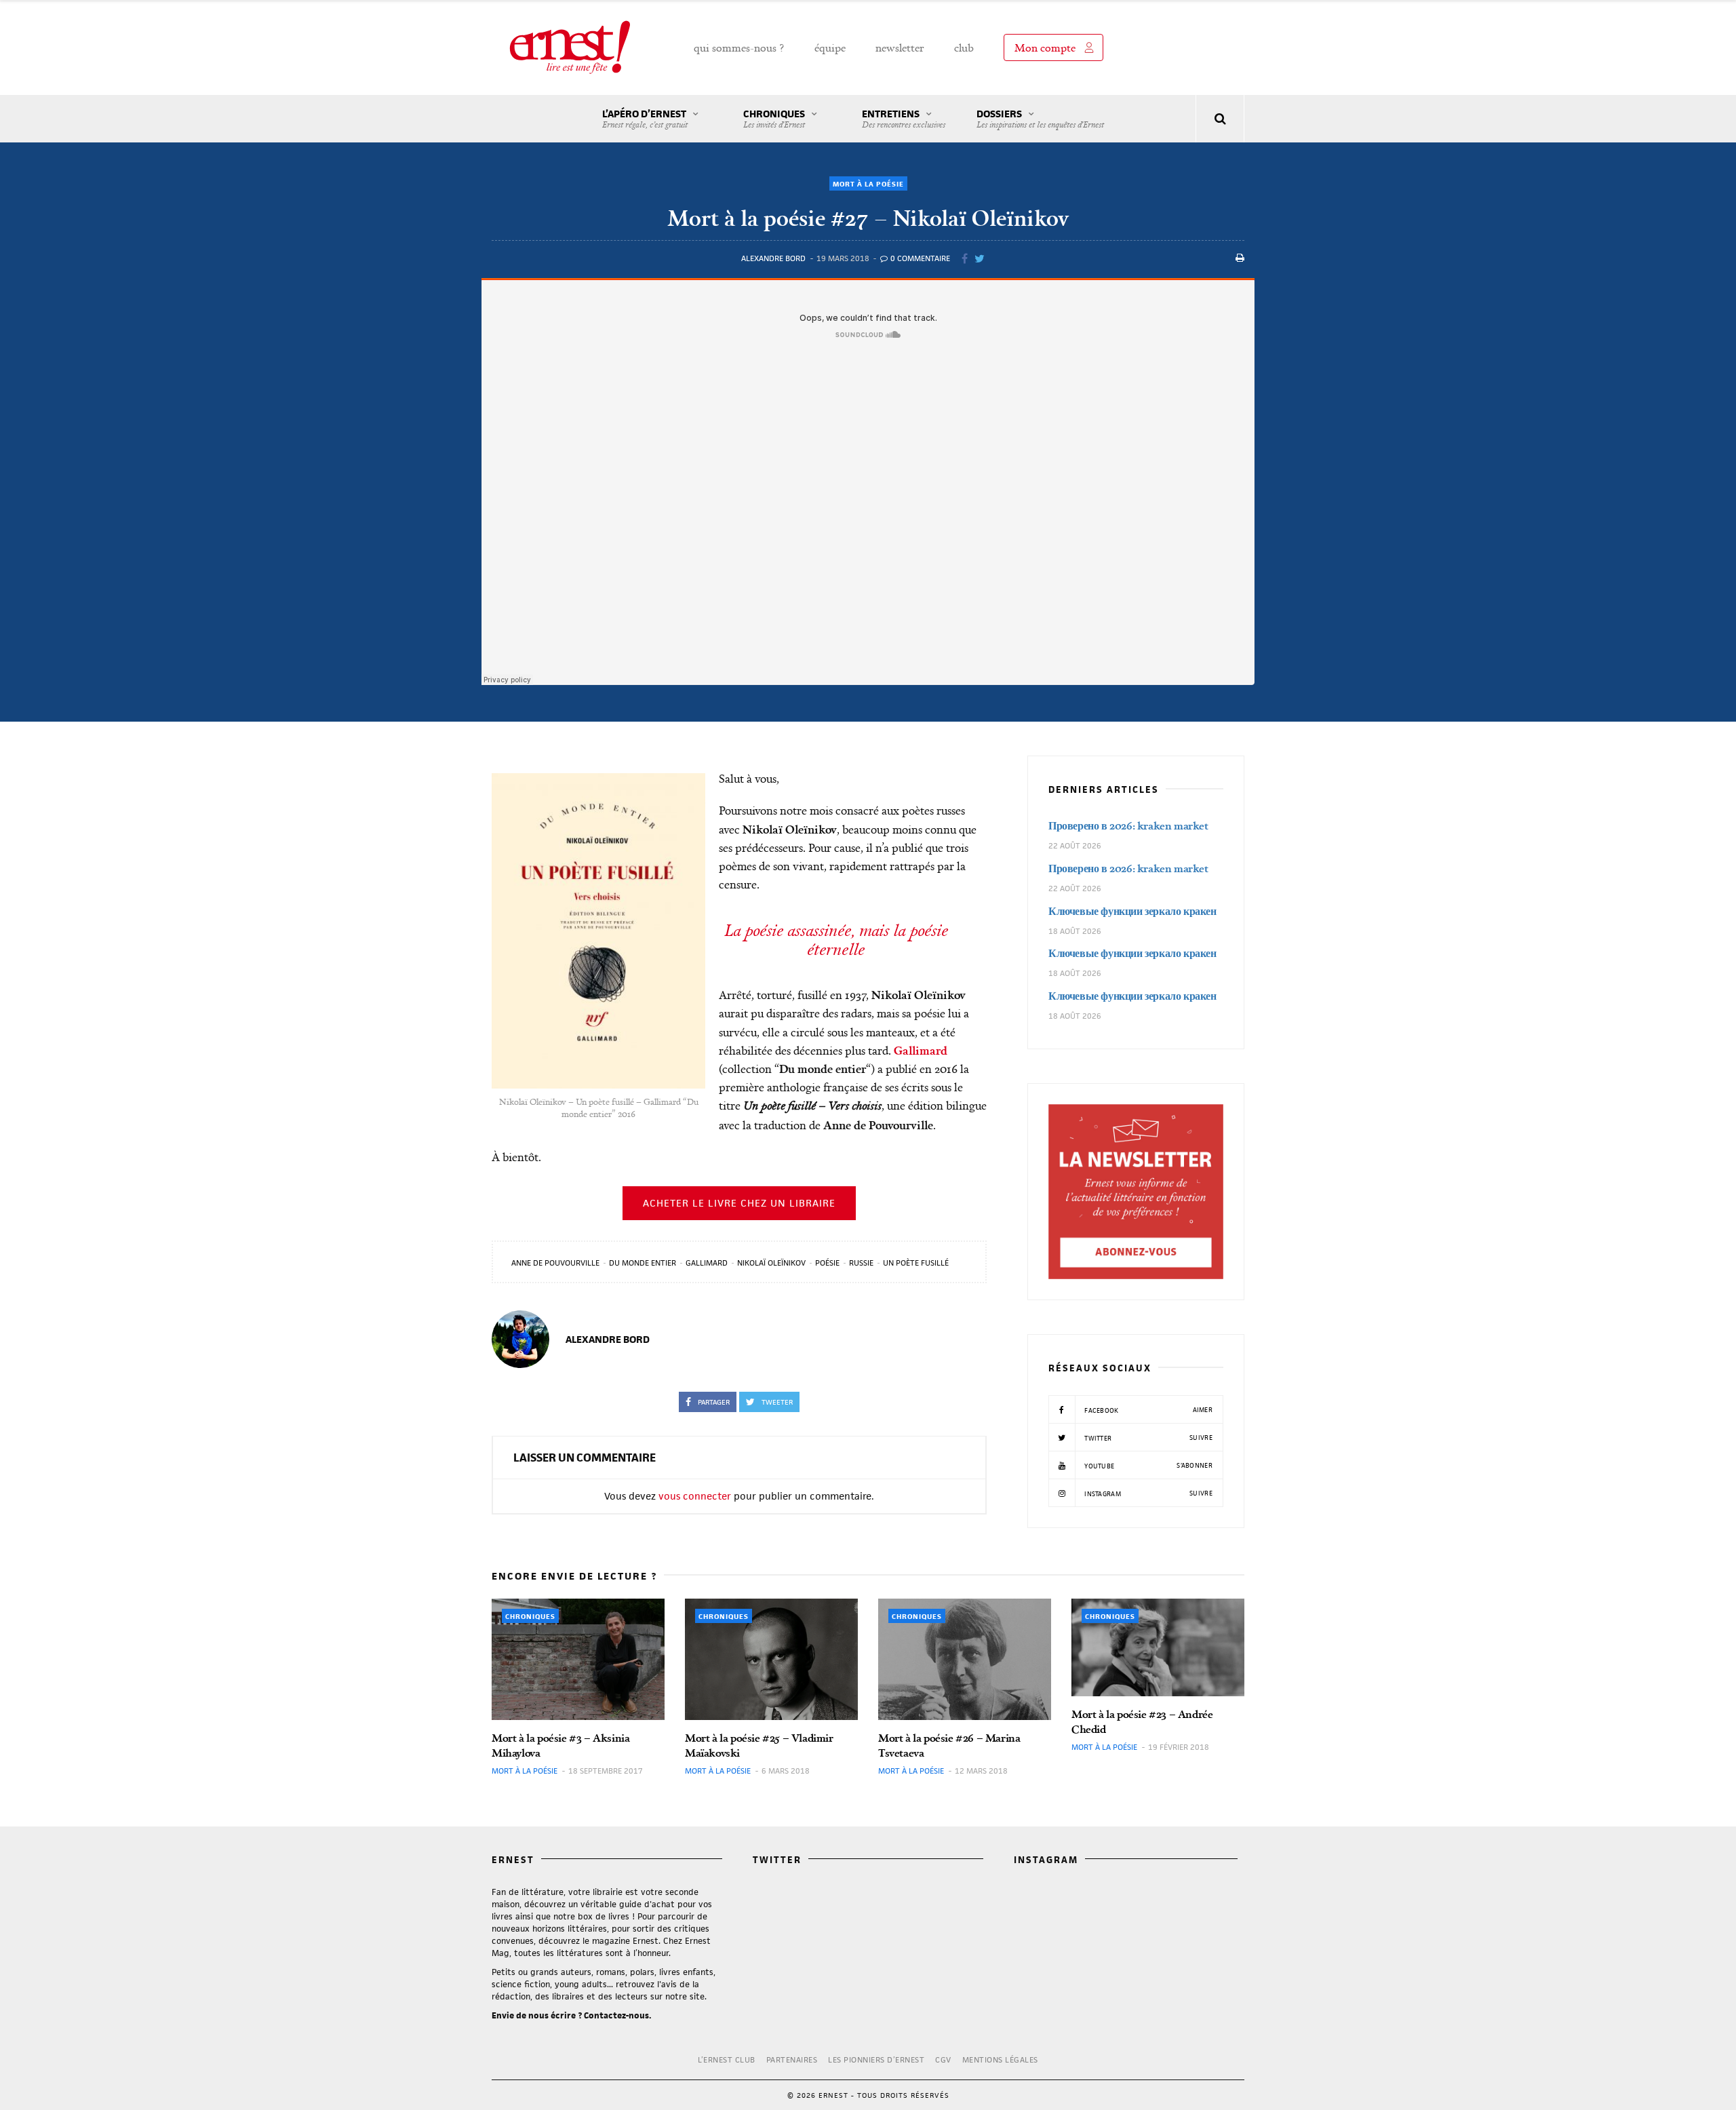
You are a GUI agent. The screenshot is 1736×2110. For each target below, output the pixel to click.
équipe (830, 47)
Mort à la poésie (868, 184)
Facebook (1147, 1410)
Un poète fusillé (916, 1263)
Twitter (1147, 1438)
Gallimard (707, 1263)
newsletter (900, 47)
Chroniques (774, 119)
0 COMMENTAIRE (919, 258)
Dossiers (1040, 119)
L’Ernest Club (727, 2059)
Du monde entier (643, 1263)
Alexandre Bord (773, 258)
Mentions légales (1000, 2059)
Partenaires (792, 2059)
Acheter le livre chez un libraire (739, 1203)
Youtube (1147, 1466)
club (964, 47)
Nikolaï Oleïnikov (771, 1263)
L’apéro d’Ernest (645, 119)
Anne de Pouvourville (555, 1263)
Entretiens (904, 119)
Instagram (1147, 1493)
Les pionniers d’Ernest (876, 2059)
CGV (943, 2059)
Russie (861, 1263)
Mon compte (1045, 47)
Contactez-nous (616, 2015)
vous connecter (695, 1496)
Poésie (827, 1263)
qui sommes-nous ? (739, 47)
